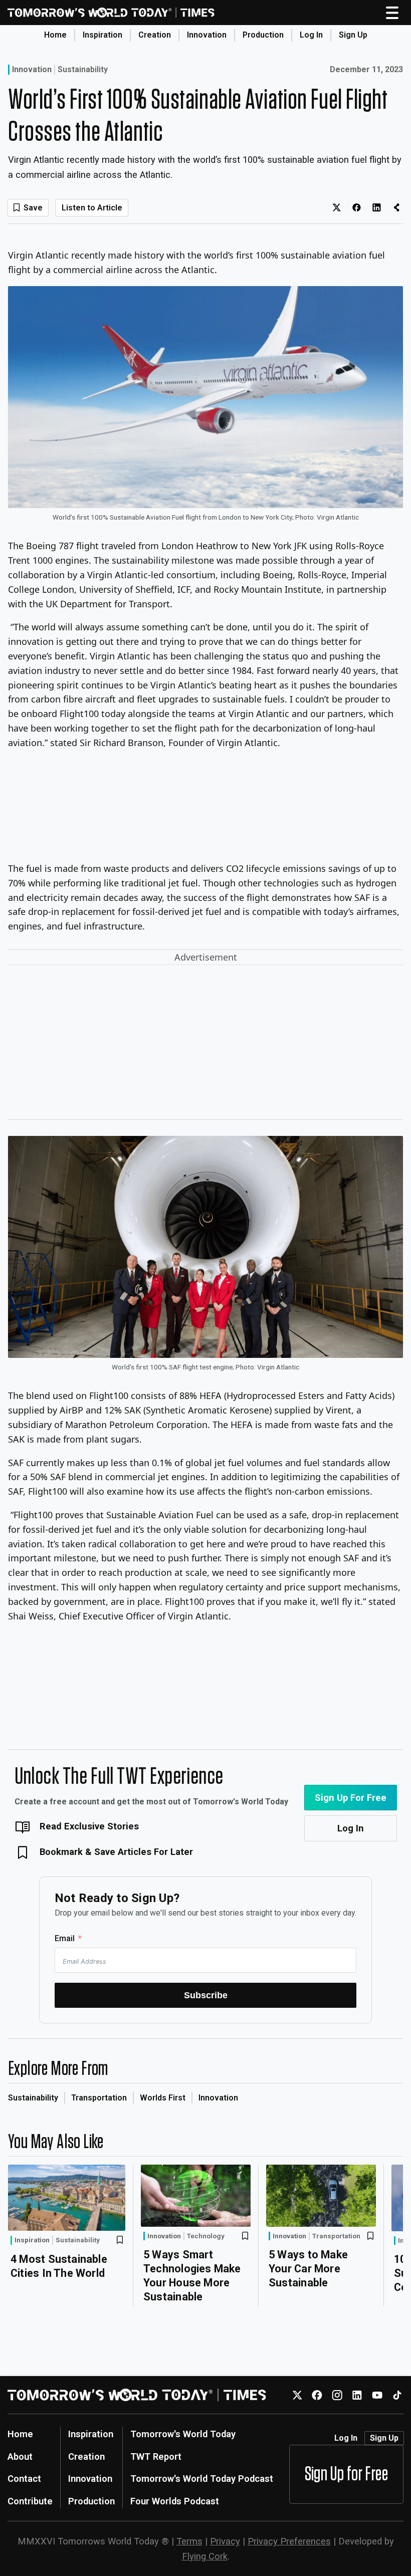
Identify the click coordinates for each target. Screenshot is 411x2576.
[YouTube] (377, 2395)
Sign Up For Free (351, 1798)
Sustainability (83, 70)
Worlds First (163, 2098)
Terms (189, 2541)
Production (263, 35)
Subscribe (206, 1995)
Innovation (207, 35)
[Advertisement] (205, 1044)
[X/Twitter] (297, 2395)
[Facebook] (317, 2395)
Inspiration (102, 35)
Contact (24, 2479)
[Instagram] (337, 2395)
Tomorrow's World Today (183, 2434)
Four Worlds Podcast (175, 2501)
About (20, 2456)
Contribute (30, 2501)
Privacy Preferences (289, 2541)
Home (55, 35)
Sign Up (353, 35)
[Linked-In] (357, 2395)
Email (65, 1938)
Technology (206, 2236)
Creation (155, 35)
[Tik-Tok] (397, 2395)
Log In (311, 35)
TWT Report (156, 2456)
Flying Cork (205, 2556)
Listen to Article (92, 208)
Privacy (225, 2541)
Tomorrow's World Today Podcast (202, 2479)
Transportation (99, 2098)
